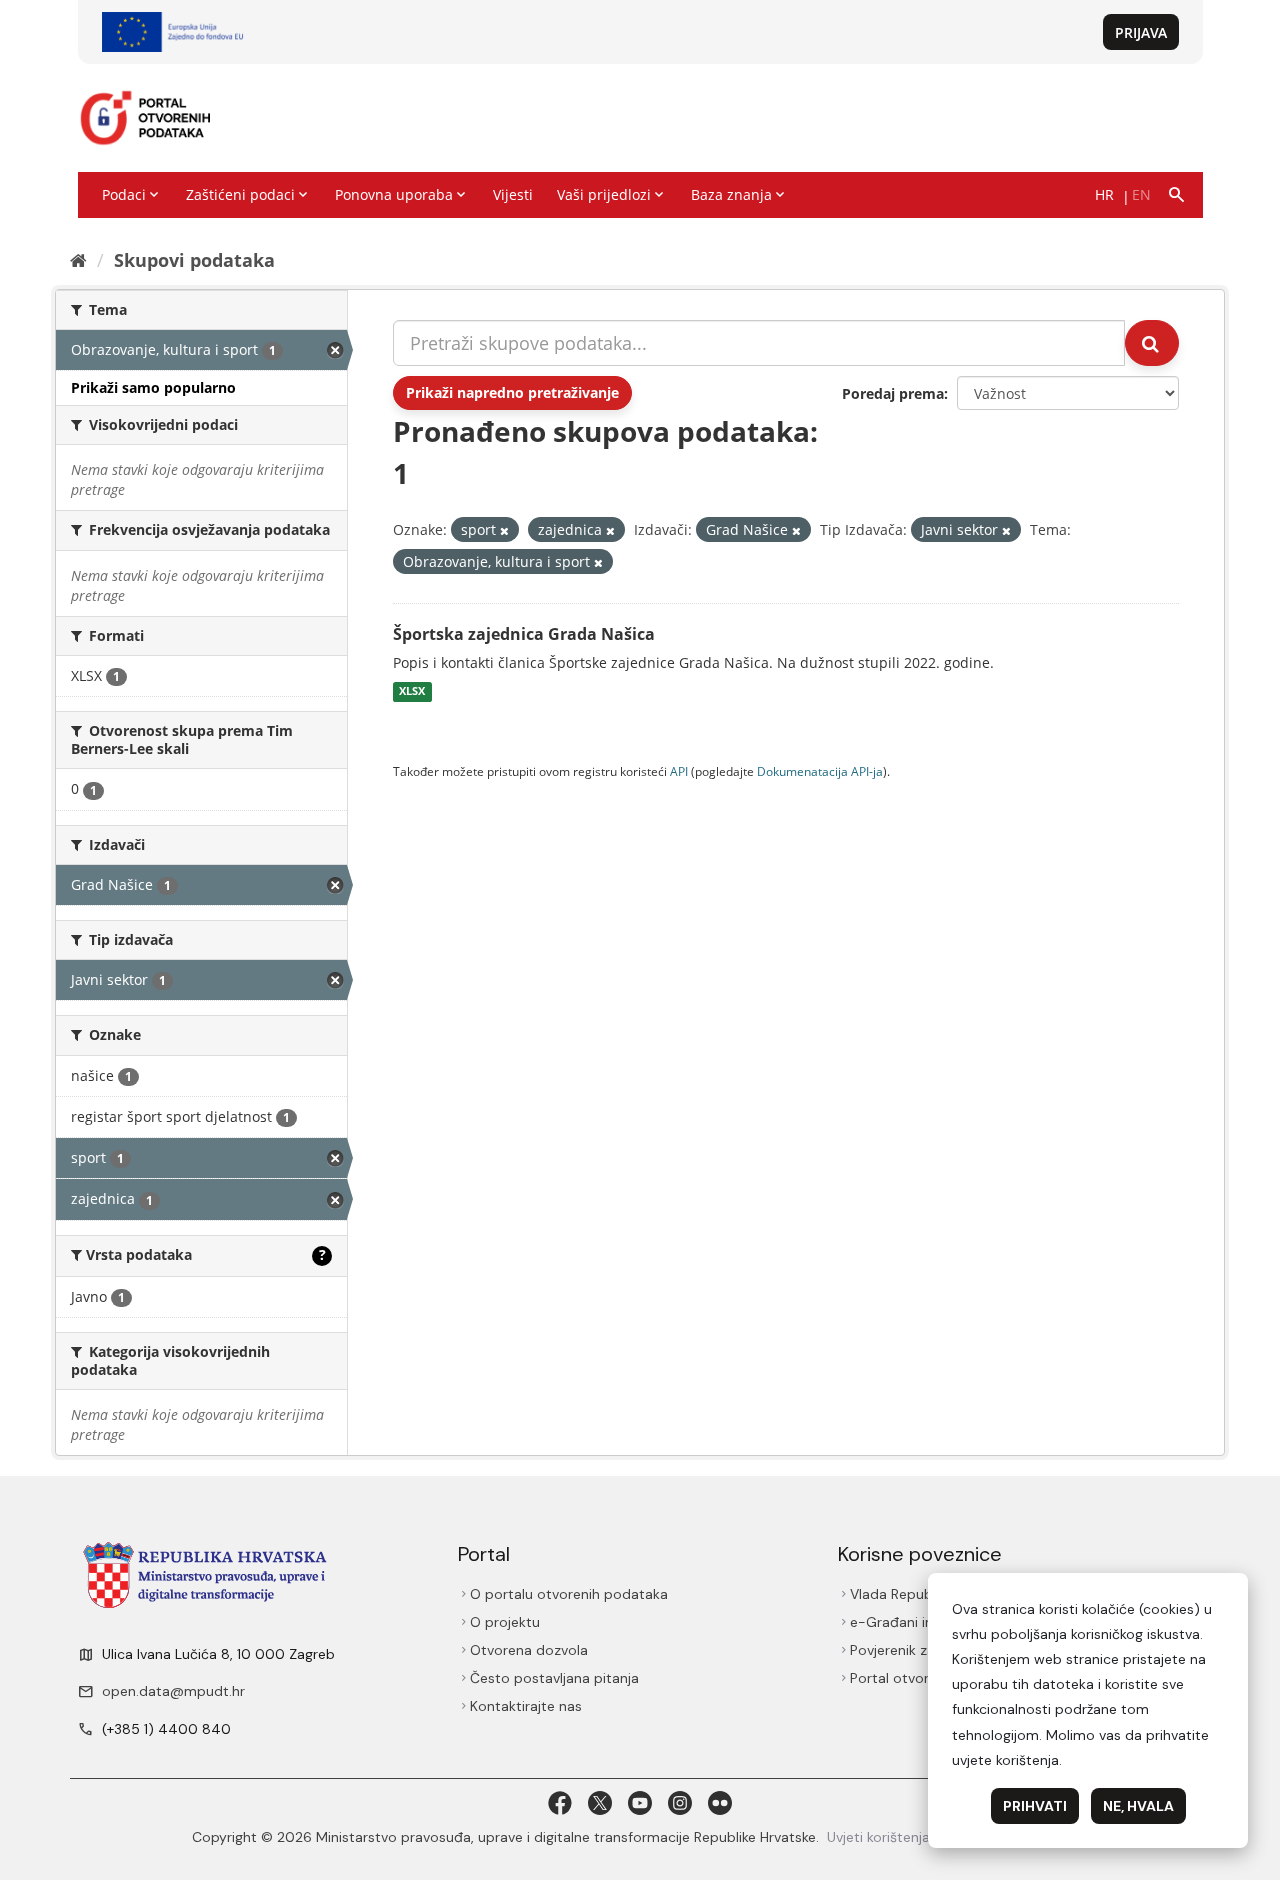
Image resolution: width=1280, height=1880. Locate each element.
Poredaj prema (893, 393)
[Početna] (78, 260)
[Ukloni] (504, 530)
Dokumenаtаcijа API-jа (820, 771)
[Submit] (1152, 343)
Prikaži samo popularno (153, 387)
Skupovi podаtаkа (194, 260)
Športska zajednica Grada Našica (524, 634)
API (679, 771)
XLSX (412, 692)
